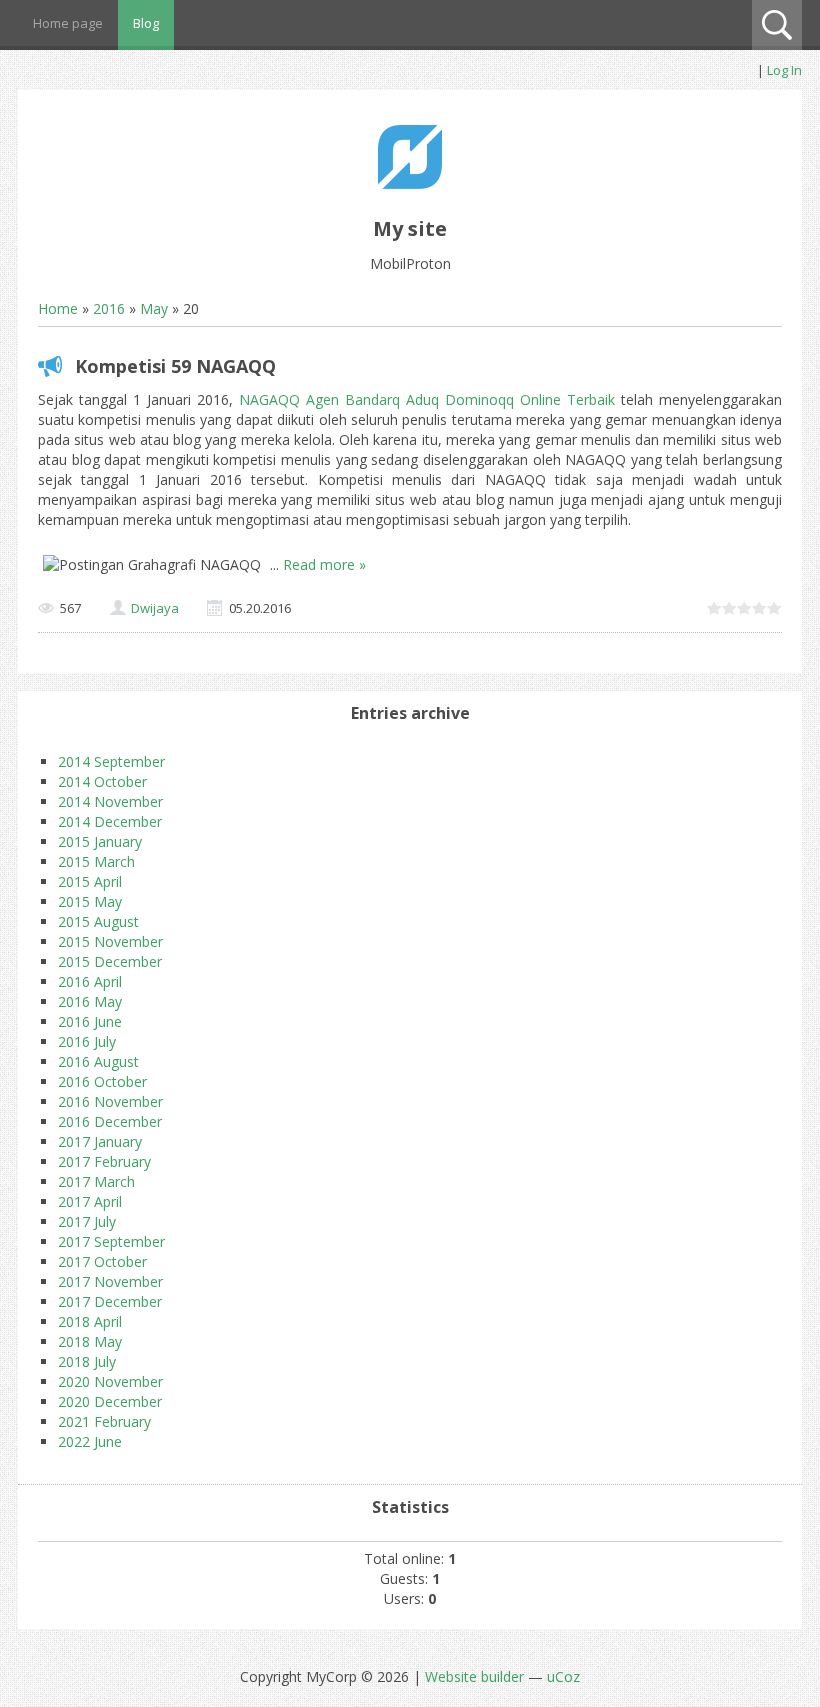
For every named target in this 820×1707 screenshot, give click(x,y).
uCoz (563, 1676)
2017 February (104, 1161)
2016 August (98, 1061)
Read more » (324, 564)
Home (58, 308)
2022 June (90, 1441)
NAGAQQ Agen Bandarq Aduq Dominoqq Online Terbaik (427, 399)
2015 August (98, 921)
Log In (784, 70)
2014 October (102, 781)
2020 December (110, 1401)
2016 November (110, 1101)
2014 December (110, 821)
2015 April (90, 881)
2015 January (100, 841)
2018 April (90, 1321)
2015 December (110, 961)
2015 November (110, 941)
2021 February (104, 1421)
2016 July (87, 1041)
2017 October (102, 1261)
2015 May (90, 901)
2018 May (90, 1341)
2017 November (110, 1281)
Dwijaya (155, 608)
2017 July (87, 1221)
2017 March (96, 1181)
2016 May (90, 1001)
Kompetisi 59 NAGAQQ (175, 366)
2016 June (90, 1021)
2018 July (87, 1361)
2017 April (90, 1201)
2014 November (110, 801)
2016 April (90, 981)
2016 (109, 308)
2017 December (110, 1301)
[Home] (410, 183)
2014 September (111, 761)
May (154, 308)
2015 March (96, 861)
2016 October (102, 1081)
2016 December (110, 1121)
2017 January (100, 1141)
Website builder (474, 1676)
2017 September (111, 1241)
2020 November (110, 1381)
